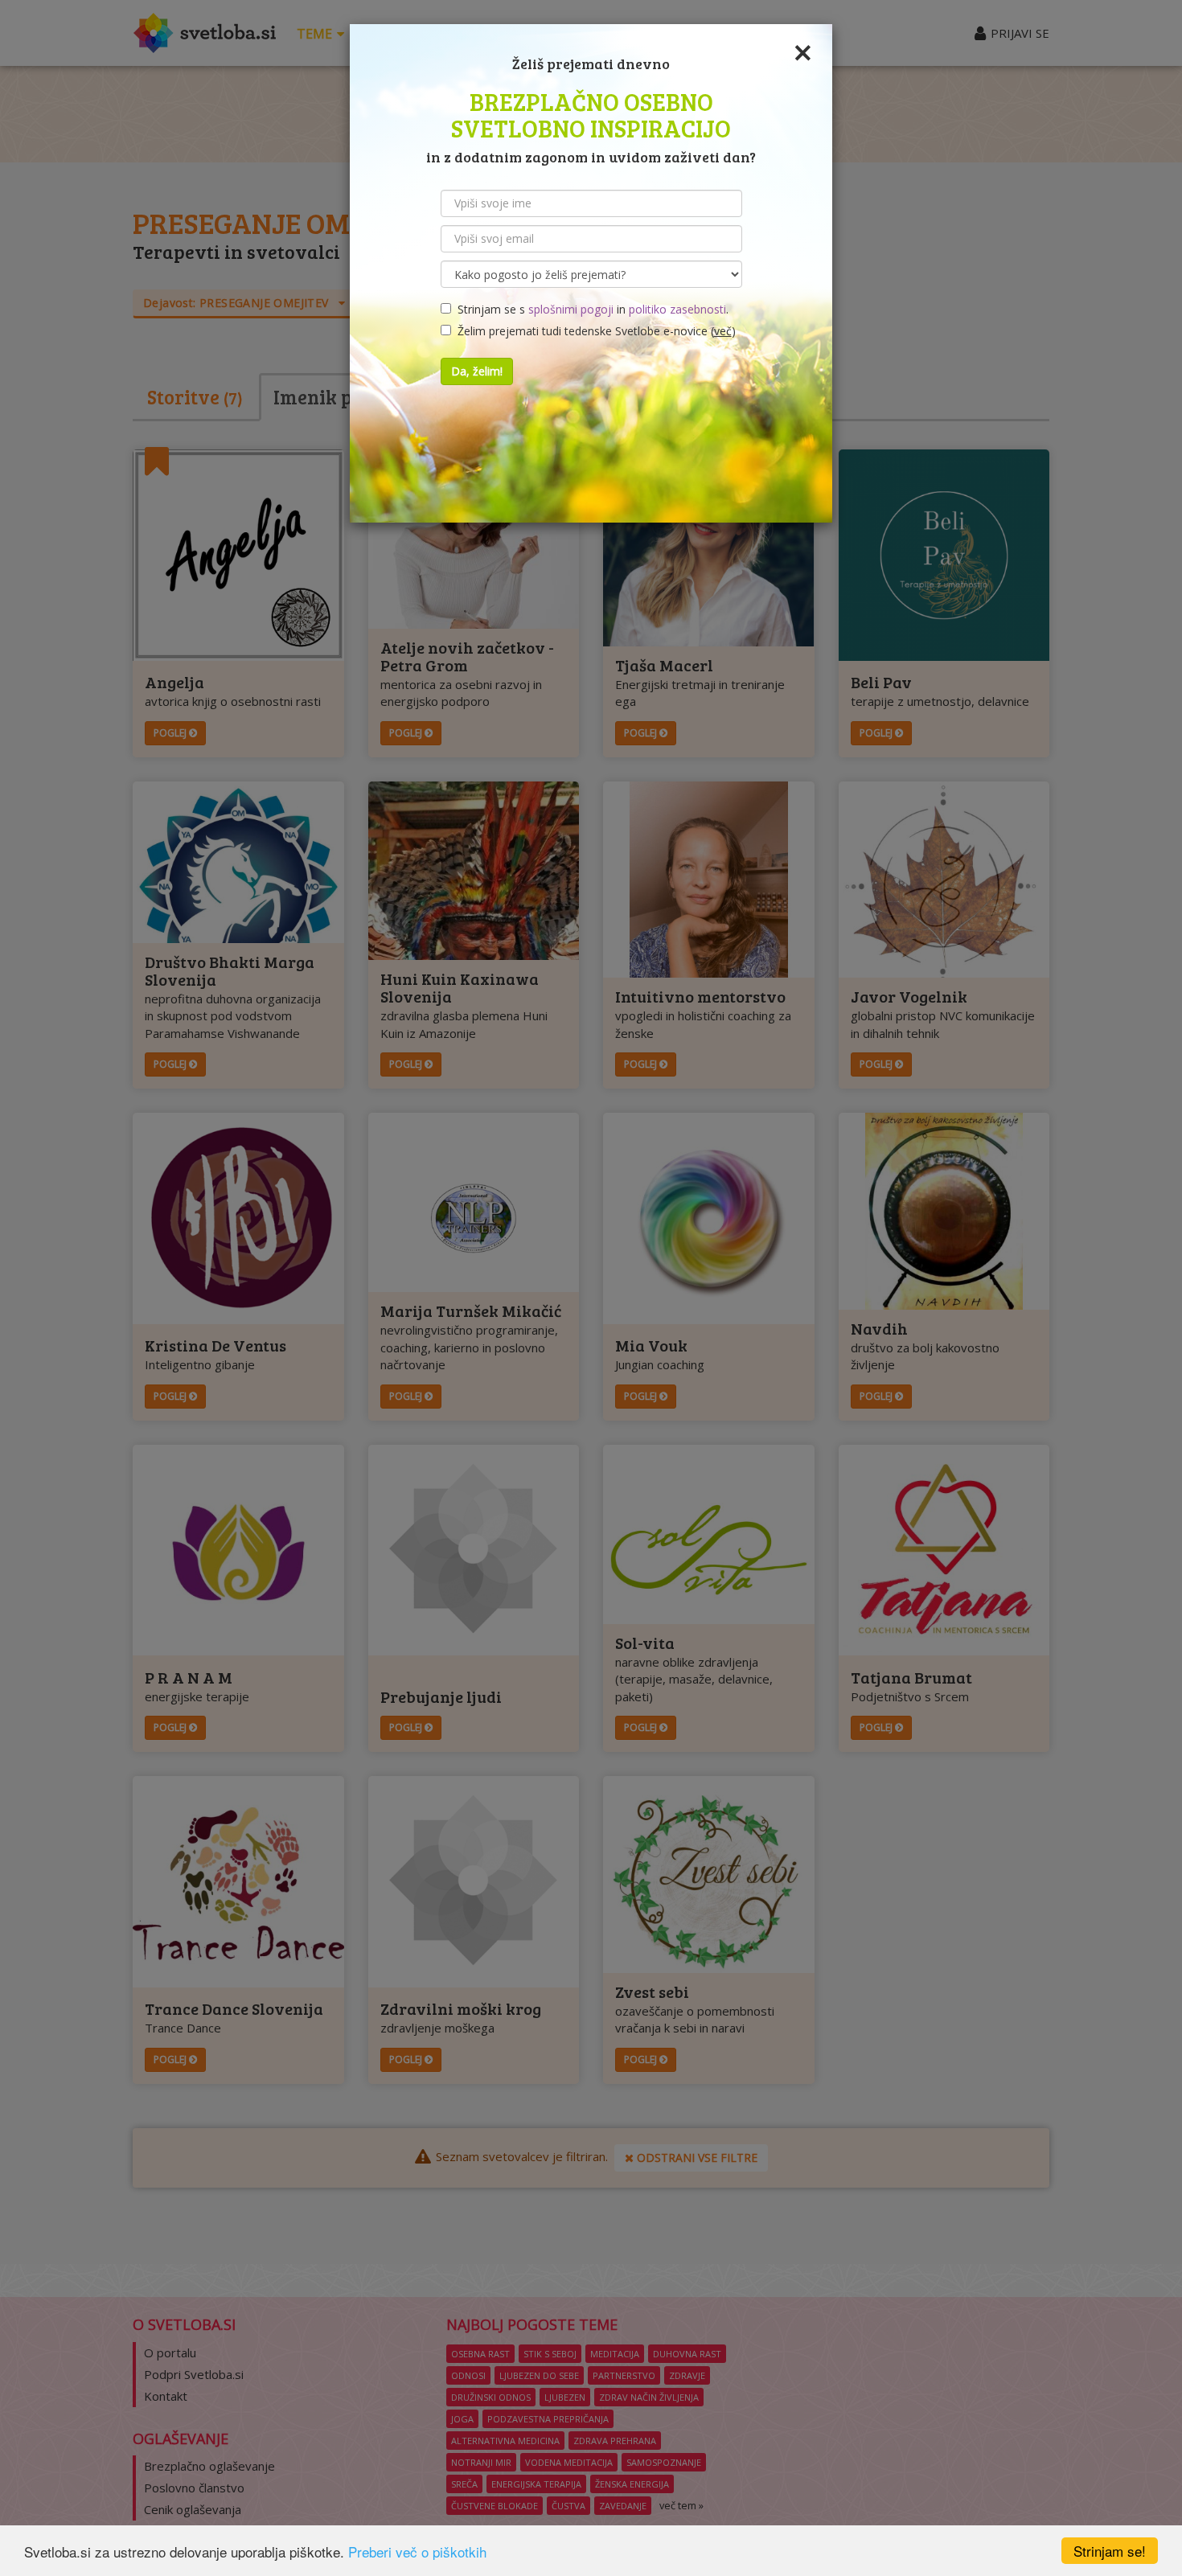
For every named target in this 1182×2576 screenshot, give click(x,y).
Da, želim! (477, 371)
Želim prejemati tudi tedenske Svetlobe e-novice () (593, 331)
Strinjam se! (1110, 2551)
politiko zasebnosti (677, 309)
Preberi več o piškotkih (417, 2551)
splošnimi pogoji (571, 309)
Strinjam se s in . (590, 309)
